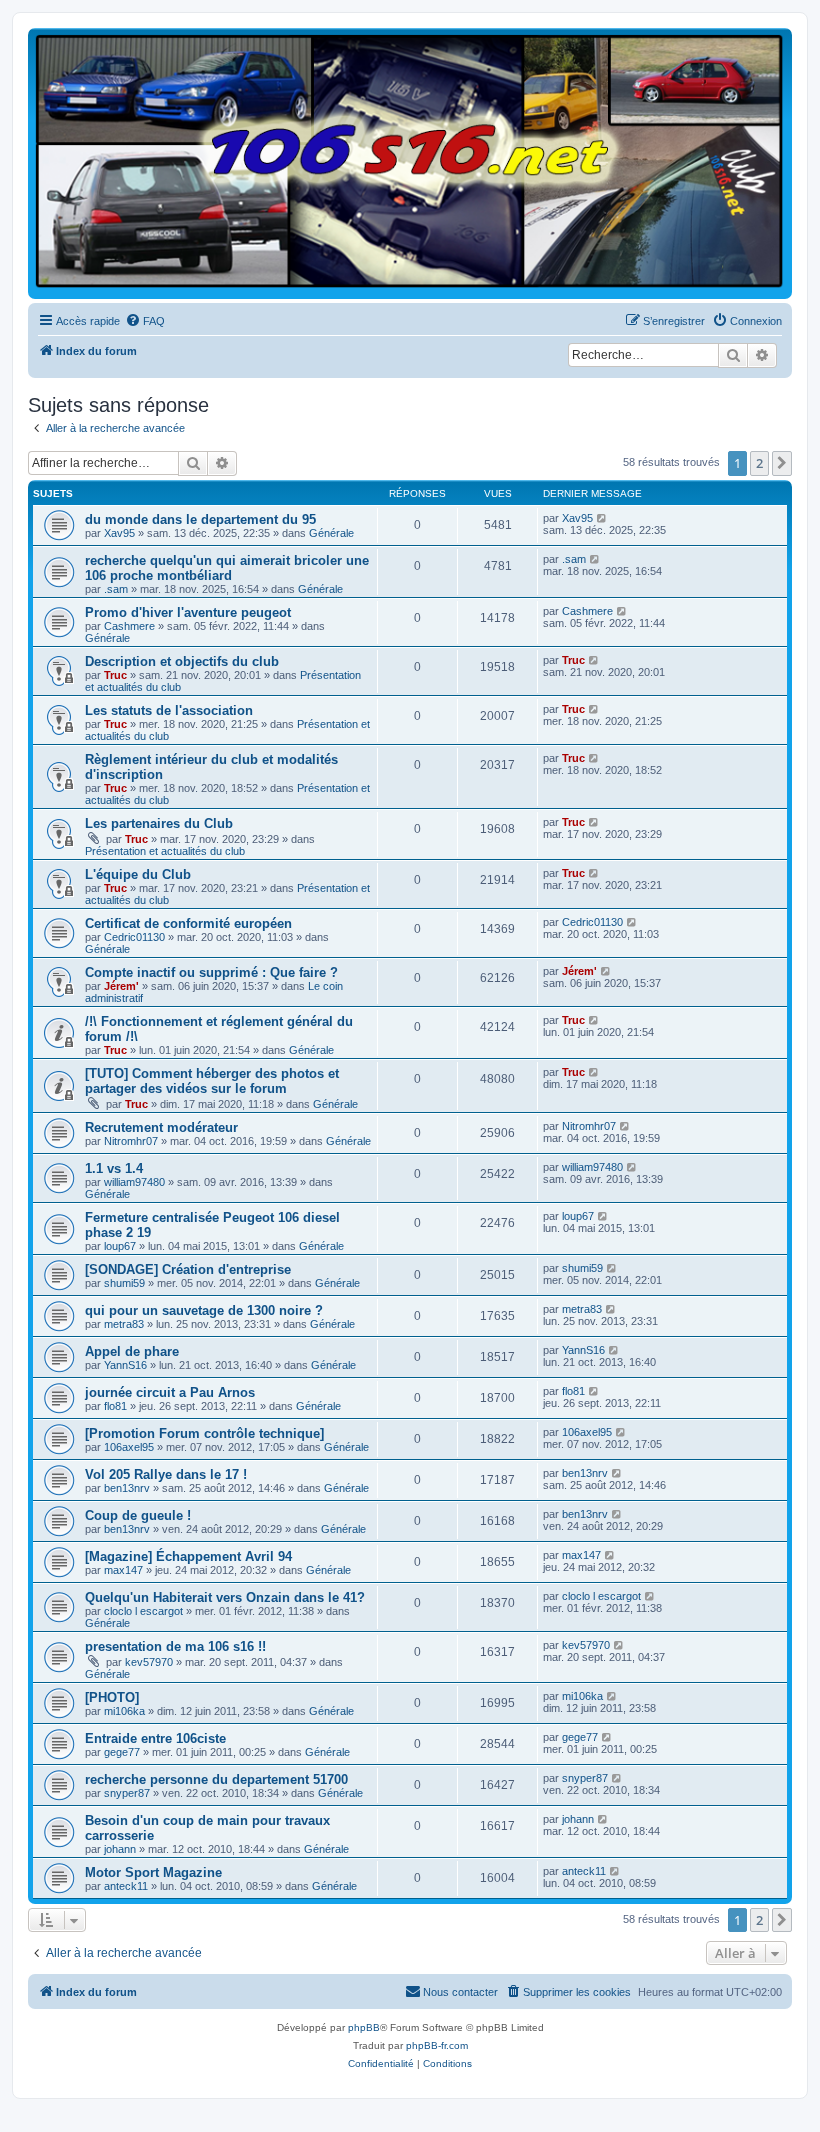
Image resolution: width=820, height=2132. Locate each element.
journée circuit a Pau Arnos (170, 1392)
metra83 (124, 1324)
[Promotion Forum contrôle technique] (204, 1433)
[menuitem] (145, 321)
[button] (782, 463)
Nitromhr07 (131, 1141)
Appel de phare (132, 1351)
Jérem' (121, 986)
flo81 (115, 1406)
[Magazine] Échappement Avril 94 (188, 1556)
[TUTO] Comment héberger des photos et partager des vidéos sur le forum (212, 1081)
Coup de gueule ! (138, 1515)
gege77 (122, 1752)
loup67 (120, 1246)
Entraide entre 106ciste (155, 1738)
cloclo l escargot (143, 1611)
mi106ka (124, 1711)
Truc (115, 675)
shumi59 (124, 1283)
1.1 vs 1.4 (114, 1168)
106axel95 (129, 1447)
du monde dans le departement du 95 (200, 519)
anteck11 (126, 1886)
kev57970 (149, 1662)
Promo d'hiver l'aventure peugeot (188, 612)
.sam (116, 589)
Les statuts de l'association (169, 710)
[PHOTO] (112, 1697)
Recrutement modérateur (161, 1127)
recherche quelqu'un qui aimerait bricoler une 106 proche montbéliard (227, 568)
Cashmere (129, 626)
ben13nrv (127, 1488)
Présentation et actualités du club (165, 851)
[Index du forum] (410, 162)
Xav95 (119, 533)
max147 (123, 1570)
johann (120, 1849)
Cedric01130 (134, 937)
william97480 (134, 1182)
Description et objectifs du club (182, 661)
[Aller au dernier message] (602, 518)
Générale (331, 533)
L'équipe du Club (138, 874)
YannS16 (125, 1365)
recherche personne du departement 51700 (216, 1779)
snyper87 (127, 1793)
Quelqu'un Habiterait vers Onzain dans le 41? (225, 1597)
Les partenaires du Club (159, 823)
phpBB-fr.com (437, 2045)
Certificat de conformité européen (188, 923)
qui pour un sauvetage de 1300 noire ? (204, 1310)
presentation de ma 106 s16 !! (175, 1646)
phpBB (364, 2027)
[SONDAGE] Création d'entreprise (188, 1269)
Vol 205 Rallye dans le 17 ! (166, 1474)
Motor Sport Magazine (153, 1872)
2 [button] (759, 463)
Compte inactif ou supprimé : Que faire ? (211, 972)
